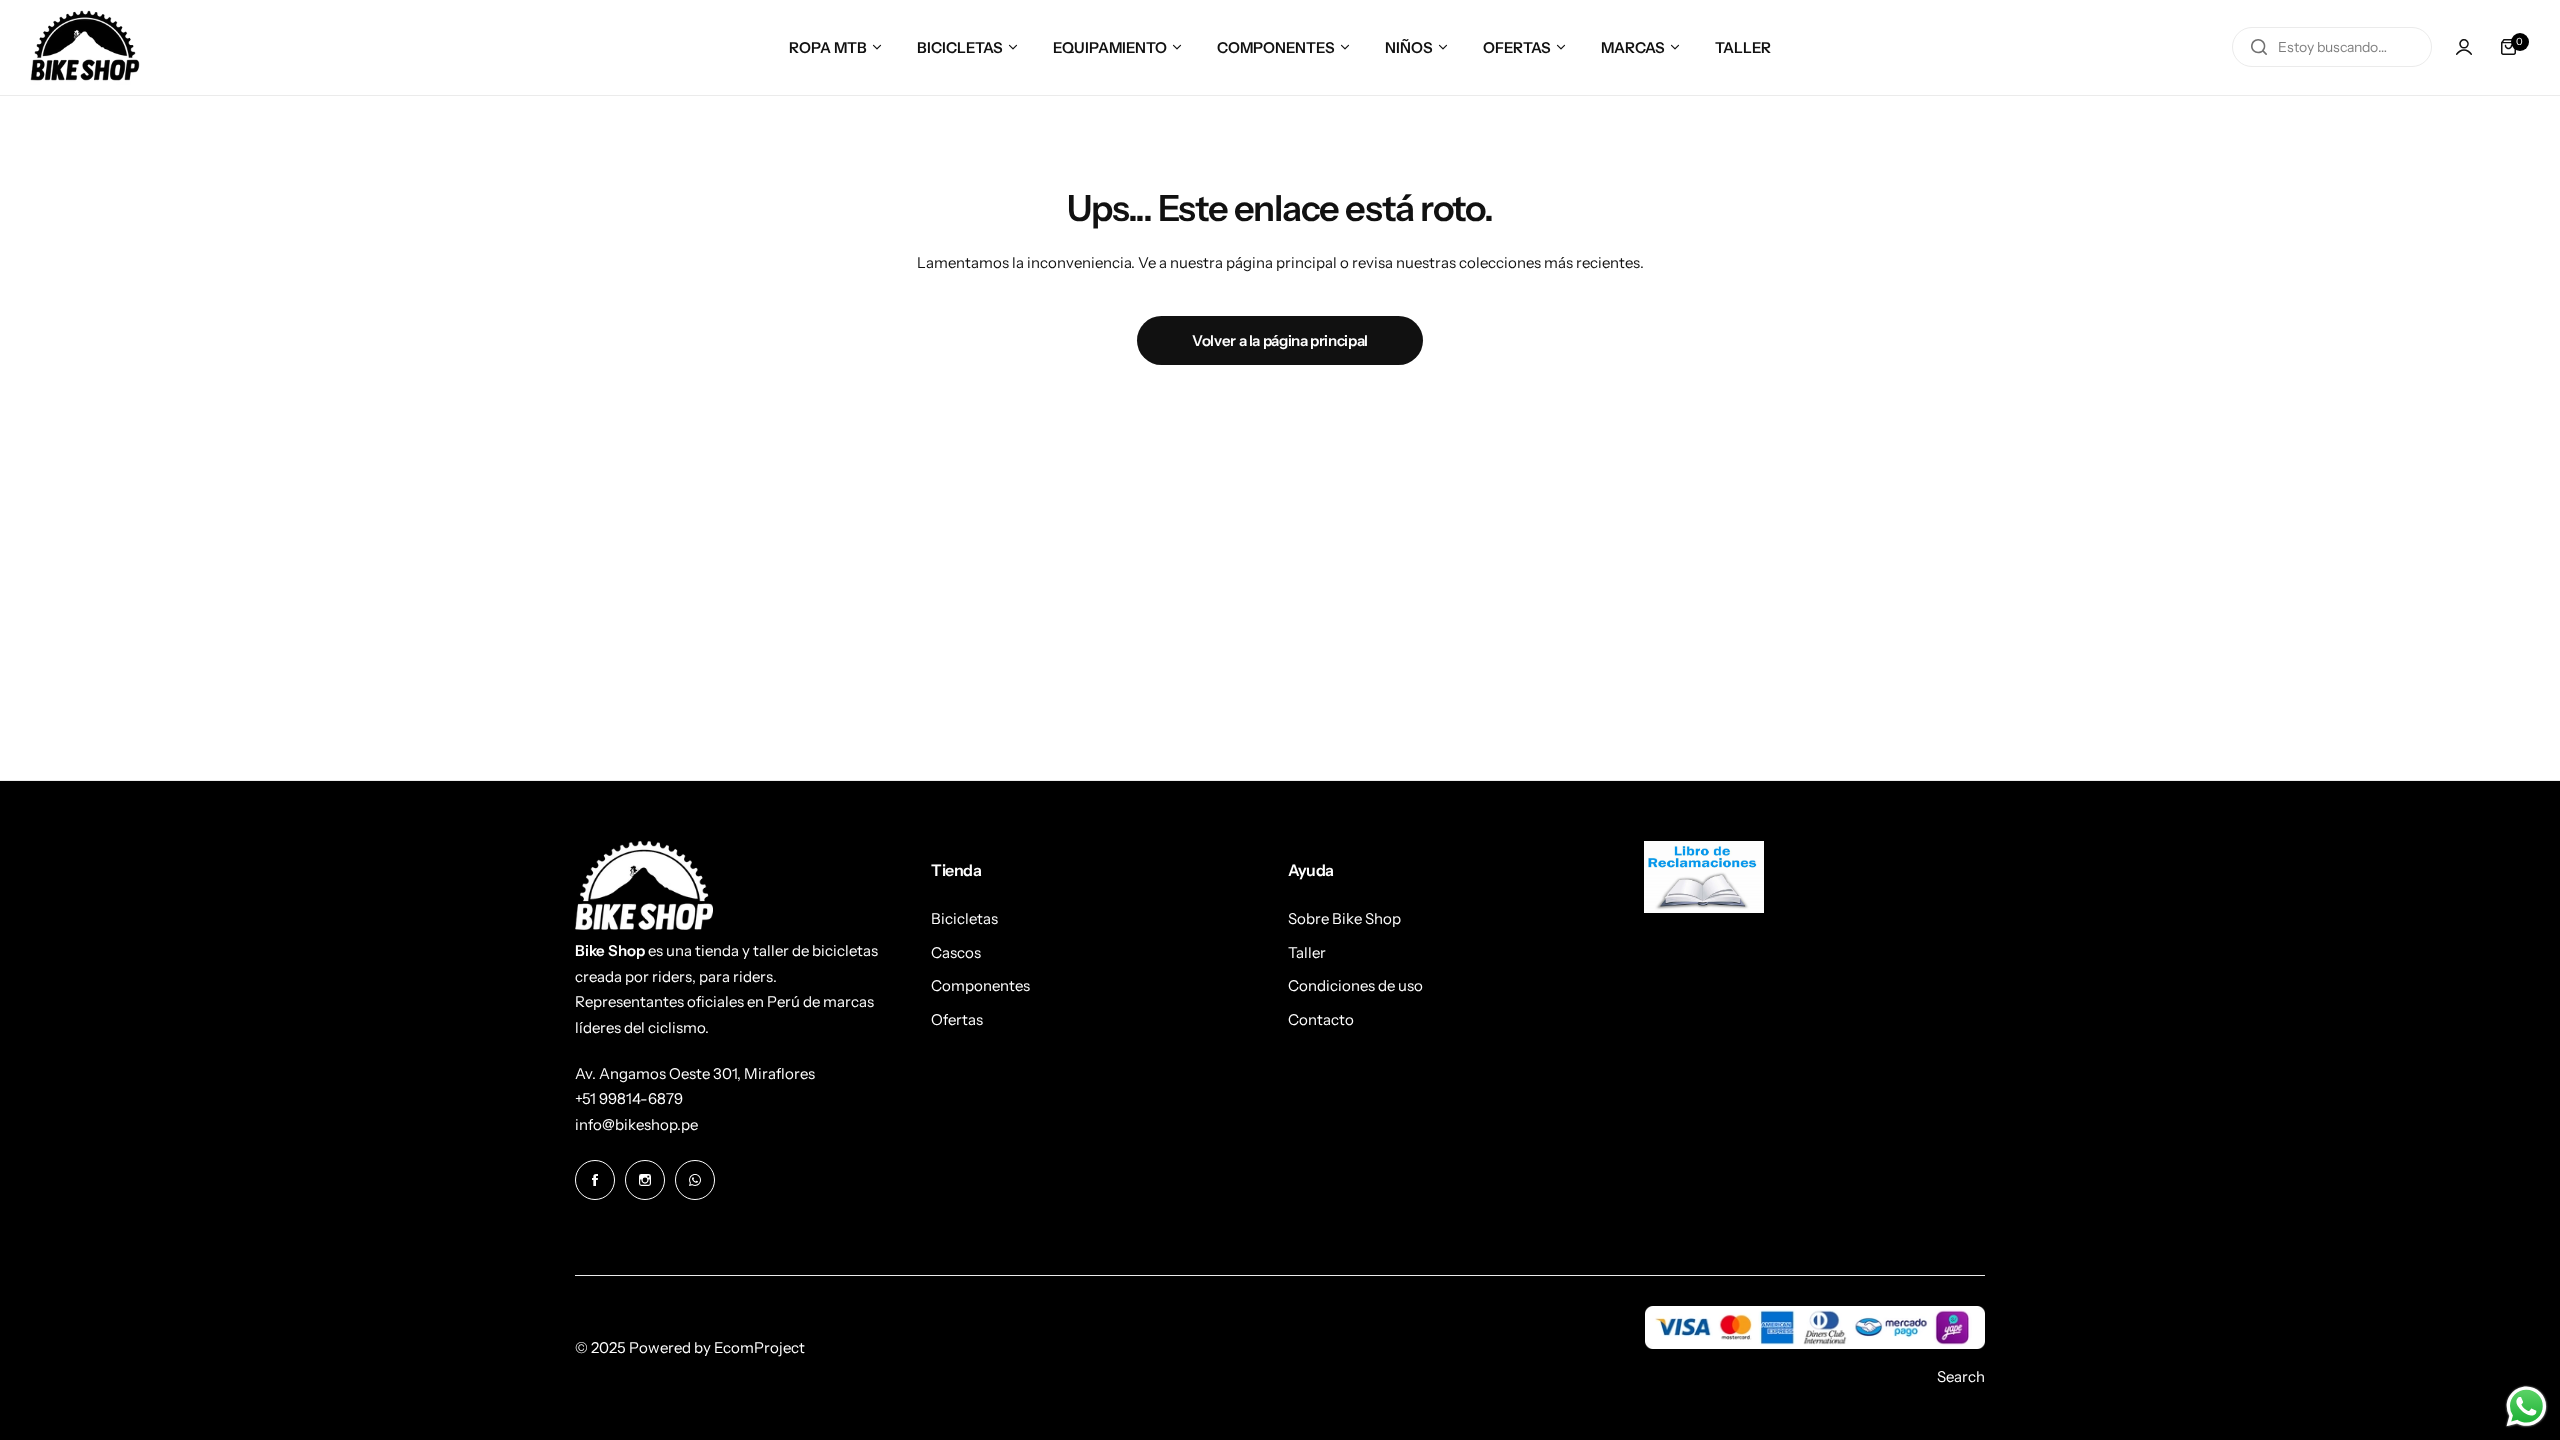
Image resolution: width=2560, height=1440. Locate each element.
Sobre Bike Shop (1344, 918)
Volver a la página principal (1280, 340)
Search (1961, 1376)
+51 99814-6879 (629, 1098)
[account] (2464, 47)
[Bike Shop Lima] (85, 47)
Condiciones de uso (1355, 985)
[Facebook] (595, 1180)
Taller (1307, 952)
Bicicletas (964, 918)
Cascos (956, 952)
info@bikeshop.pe (636, 1124)
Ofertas (957, 1019)
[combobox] (2332, 47)
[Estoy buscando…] (2259, 47)
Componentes (980, 985)
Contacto (1321, 1019)
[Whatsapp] (695, 1180)
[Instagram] (645, 1180)
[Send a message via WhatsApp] (2526, 1406)
